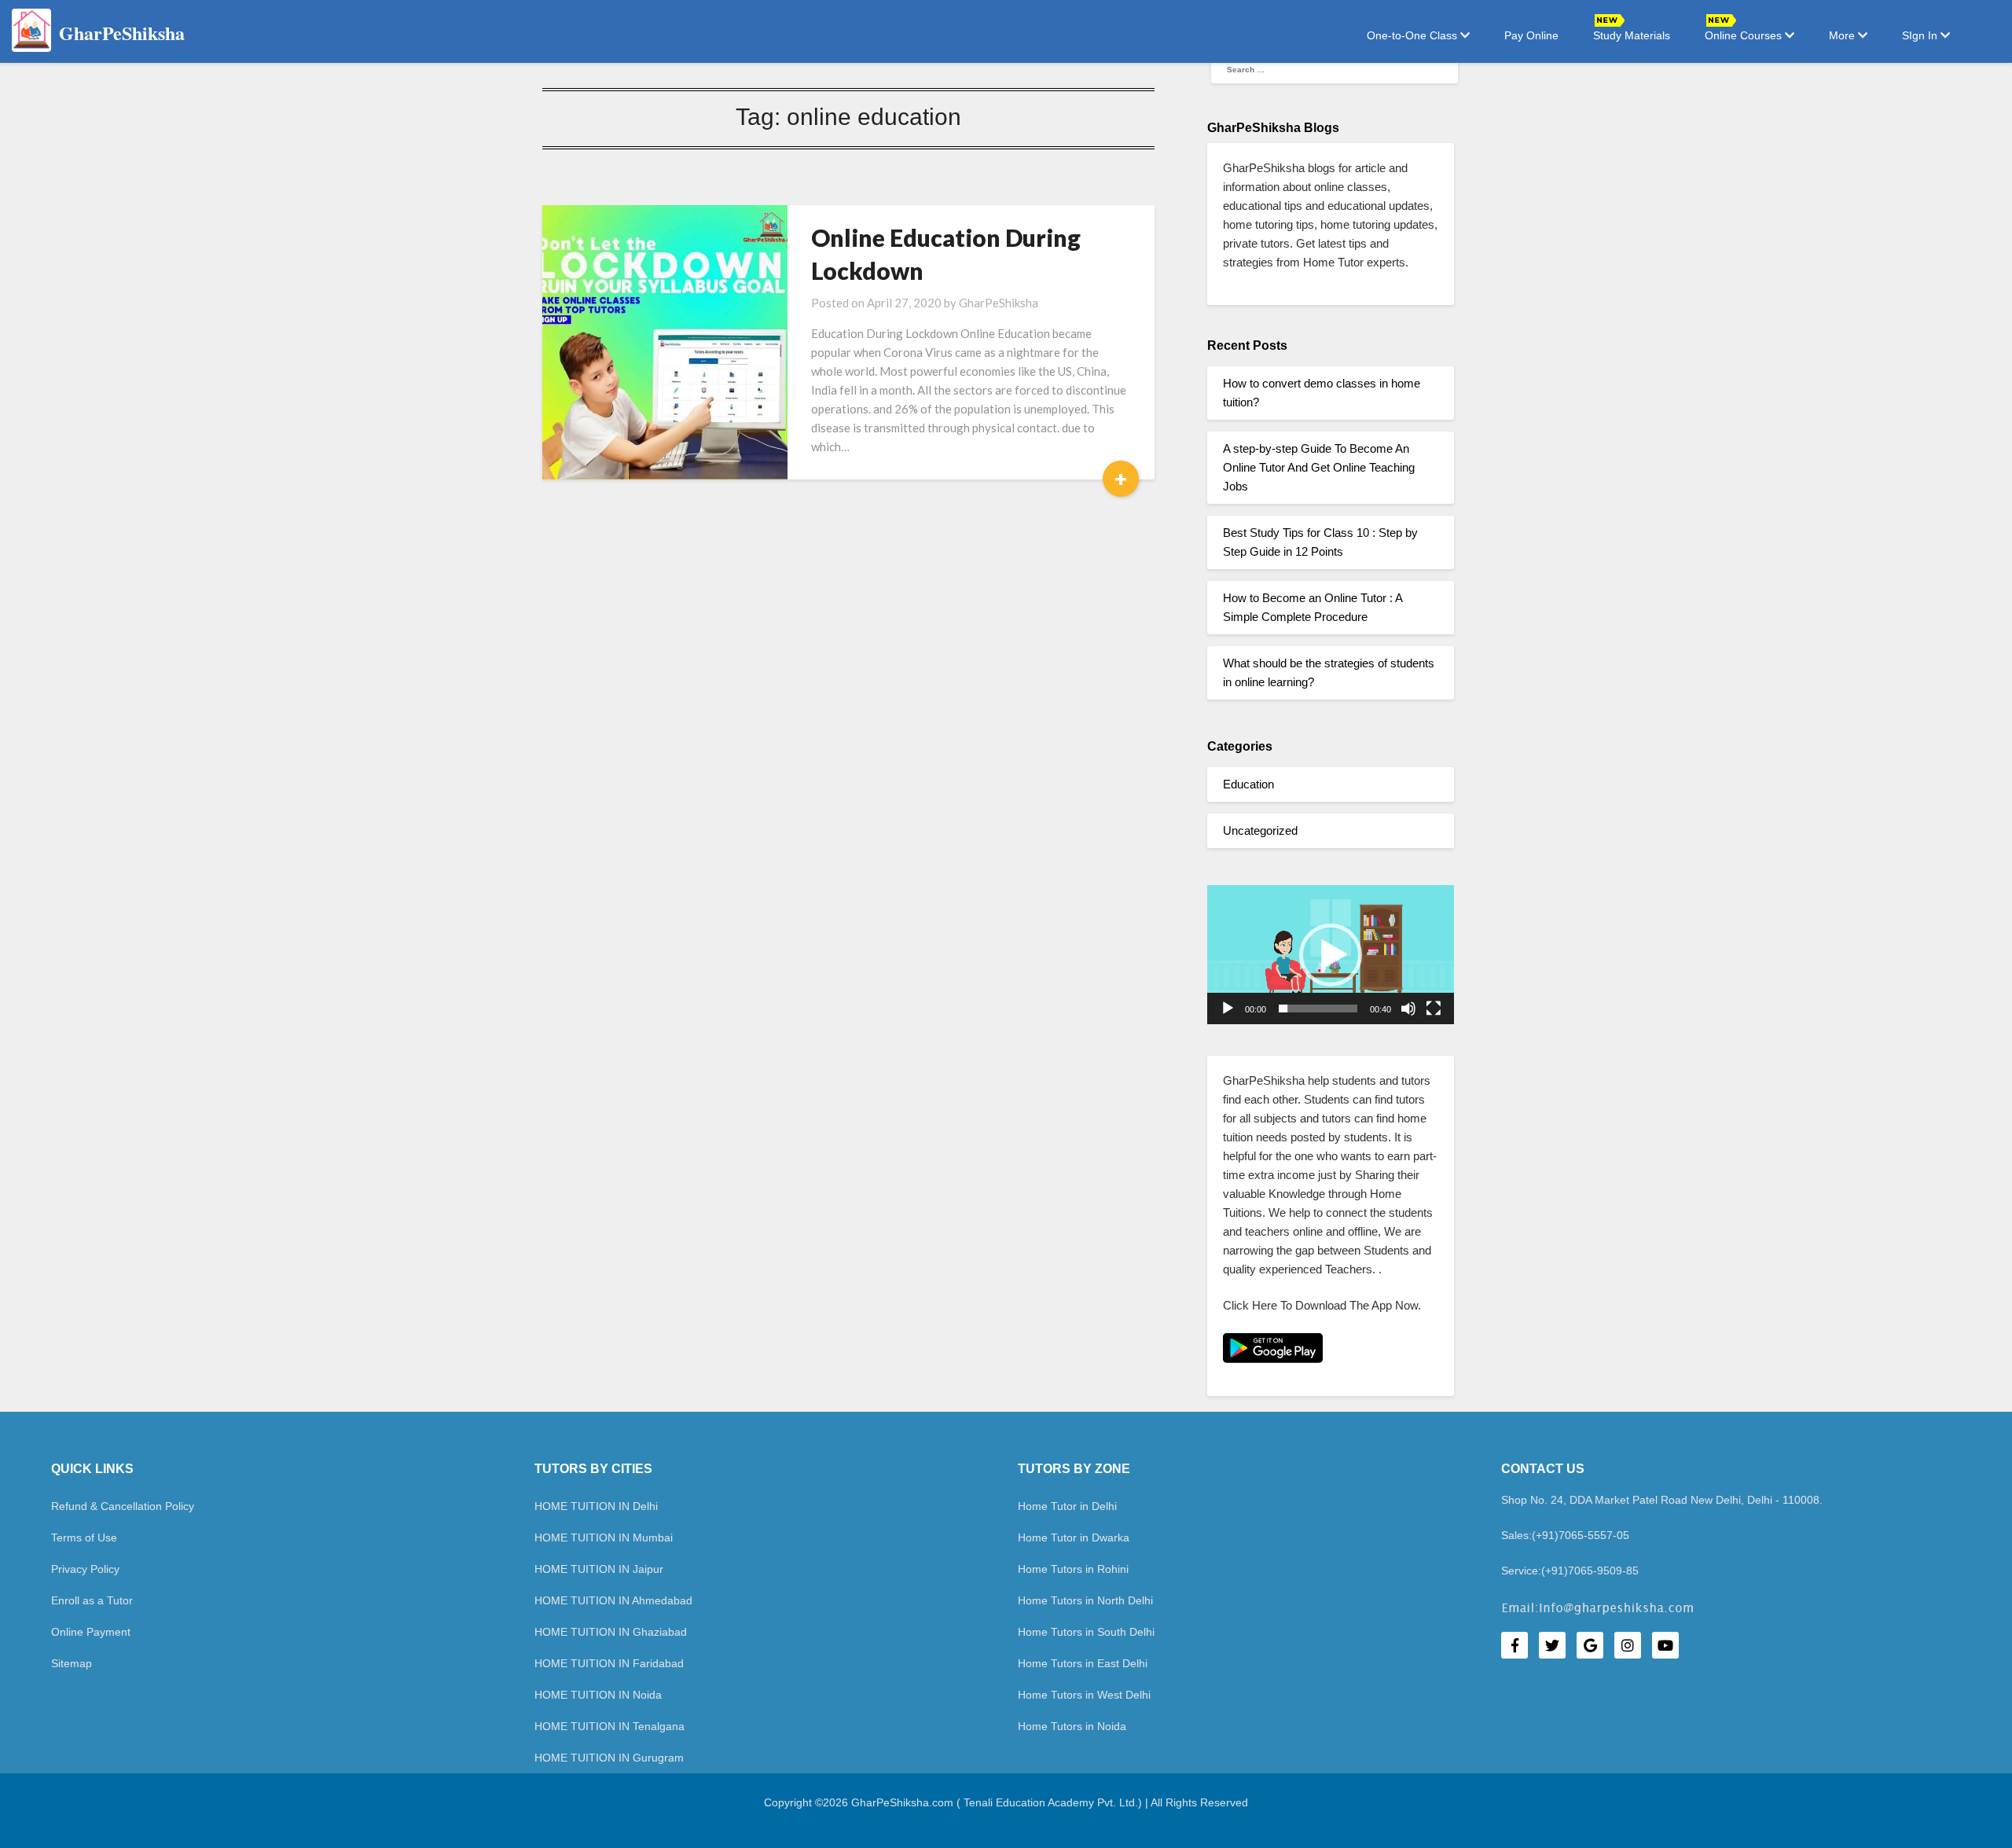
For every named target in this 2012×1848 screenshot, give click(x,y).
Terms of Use (84, 1538)
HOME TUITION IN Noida (598, 1695)
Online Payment (91, 1632)
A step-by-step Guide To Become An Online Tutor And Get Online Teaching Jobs (1319, 467)
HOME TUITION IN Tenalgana (609, 1726)
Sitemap (72, 1663)
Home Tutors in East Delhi (1083, 1663)
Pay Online (1531, 35)
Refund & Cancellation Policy (123, 1506)
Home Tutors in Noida (1072, 1726)
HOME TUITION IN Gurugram (609, 1758)
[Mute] (1408, 1009)
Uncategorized (1260, 830)
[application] (1331, 955)
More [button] (1843, 35)
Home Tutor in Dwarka (1074, 1538)
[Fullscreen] (1434, 1009)
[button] (1331, 955)
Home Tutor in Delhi (1067, 1506)
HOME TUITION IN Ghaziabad (611, 1632)
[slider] (1318, 1009)
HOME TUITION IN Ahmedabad (613, 1600)
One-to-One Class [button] (1414, 35)
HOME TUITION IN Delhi (596, 1506)
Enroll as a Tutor (92, 1600)
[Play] (1228, 1009)
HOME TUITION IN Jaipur (599, 1569)
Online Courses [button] (1745, 35)
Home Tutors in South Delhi (1086, 1632)
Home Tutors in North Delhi (1085, 1600)
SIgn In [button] (1921, 35)
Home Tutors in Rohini (1073, 1569)
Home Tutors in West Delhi (1084, 1695)
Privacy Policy (85, 1569)
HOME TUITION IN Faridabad (609, 1663)
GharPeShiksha (999, 303)
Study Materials (1632, 35)
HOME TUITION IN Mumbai (604, 1538)
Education (1248, 784)
